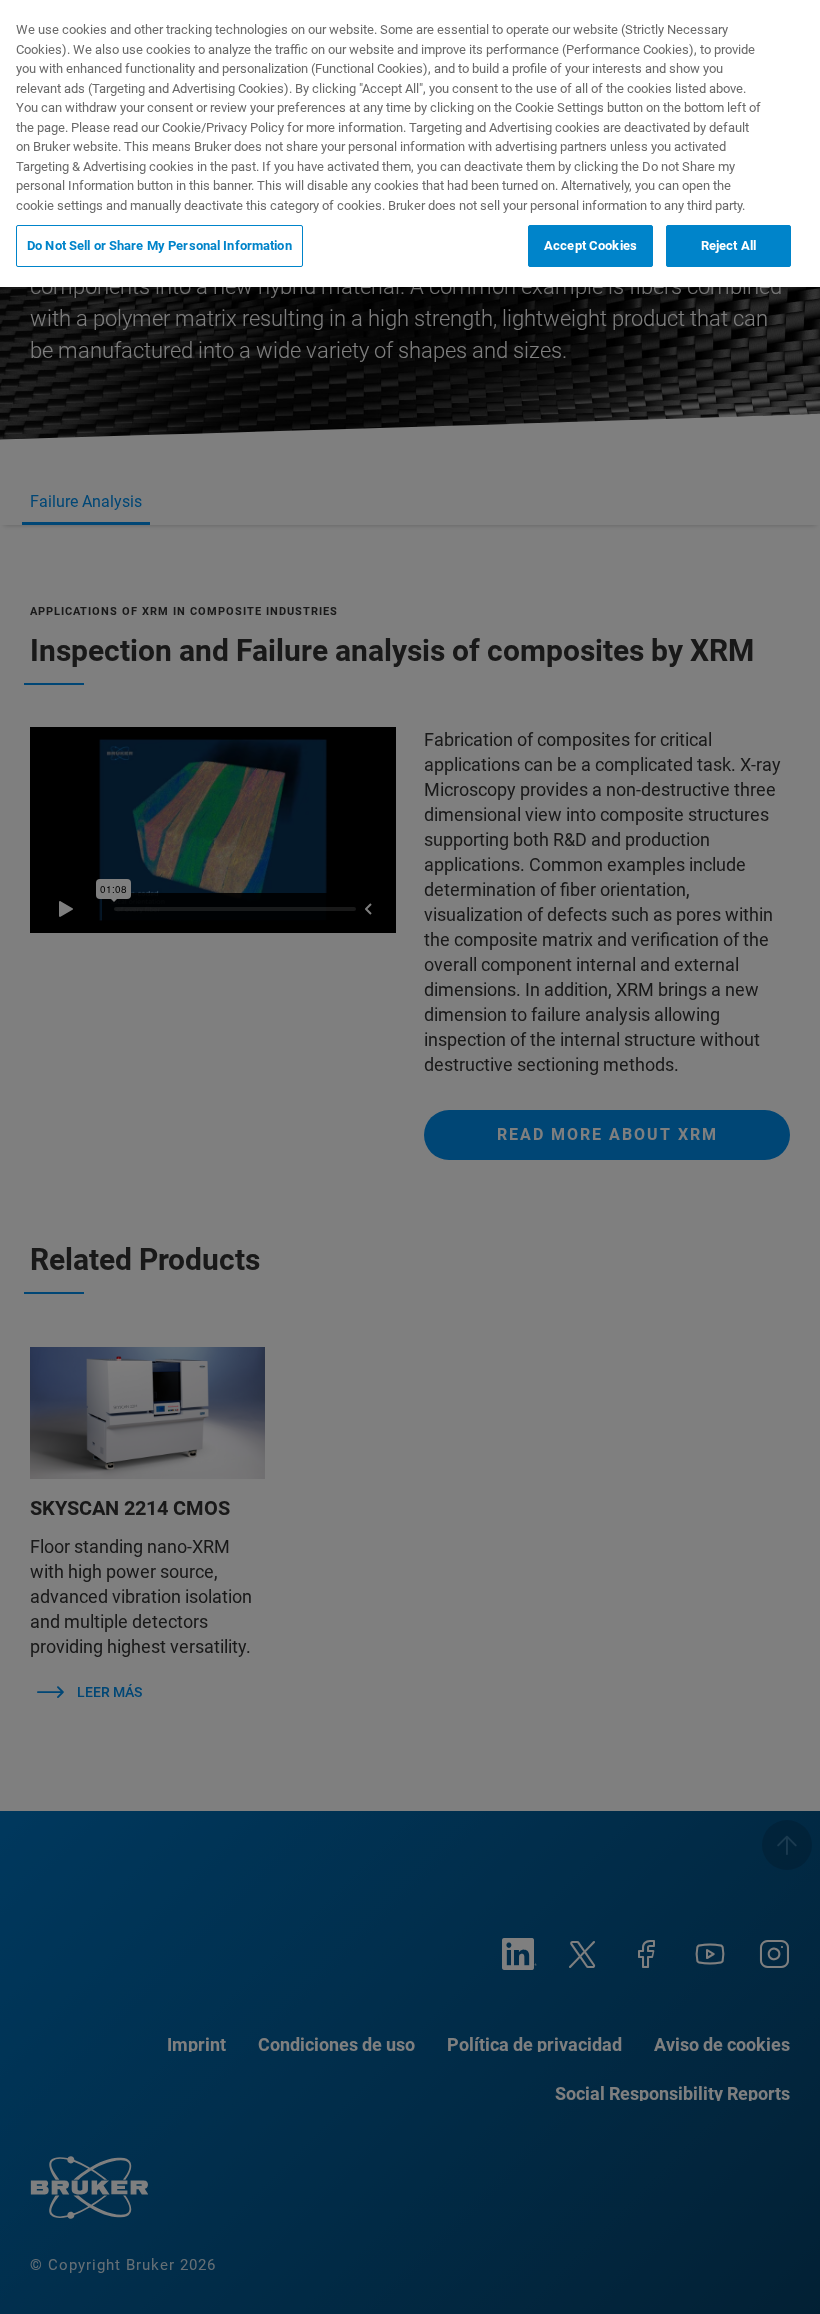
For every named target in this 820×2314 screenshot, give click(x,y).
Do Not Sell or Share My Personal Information (159, 245)
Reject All (728, 245)
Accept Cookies (590, 245)
